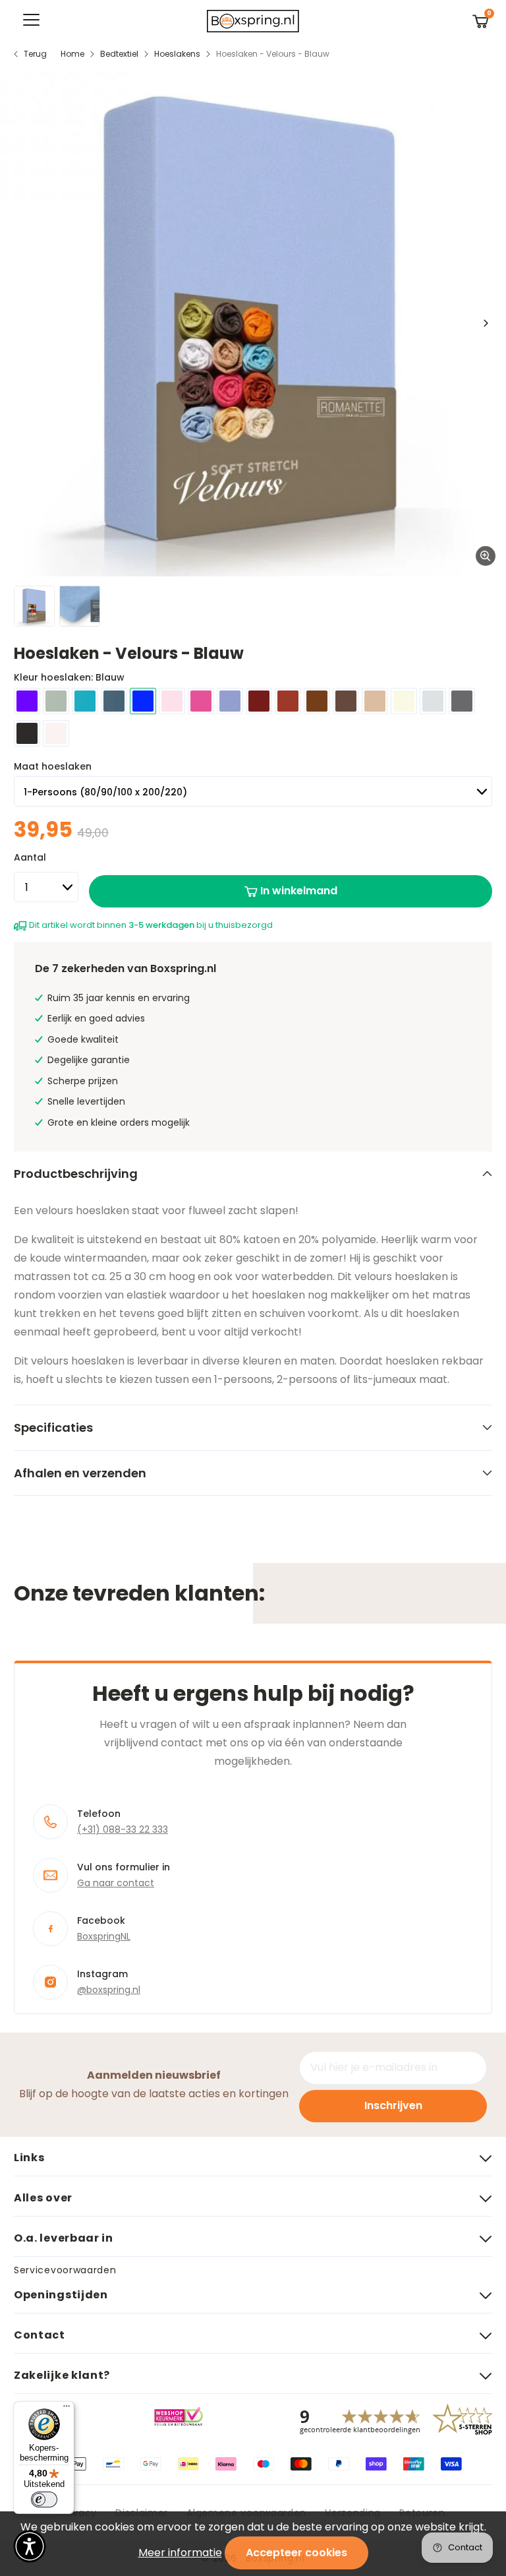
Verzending (353, 2513)
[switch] (44, 2499)
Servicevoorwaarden (65, 2270)
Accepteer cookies (296, 2553)
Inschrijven (393, 2105)
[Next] (485, 323)
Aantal (30, 857)
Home (72, 54)
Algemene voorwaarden (246, 2513)
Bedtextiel (119, 54)
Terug (35, 54)
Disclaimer (142, 2513)
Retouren (422, 2513)
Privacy (79, 2513)
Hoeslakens (177, 54)
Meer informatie (180, 2553)
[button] (30, 2546)
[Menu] (67, 2409)
